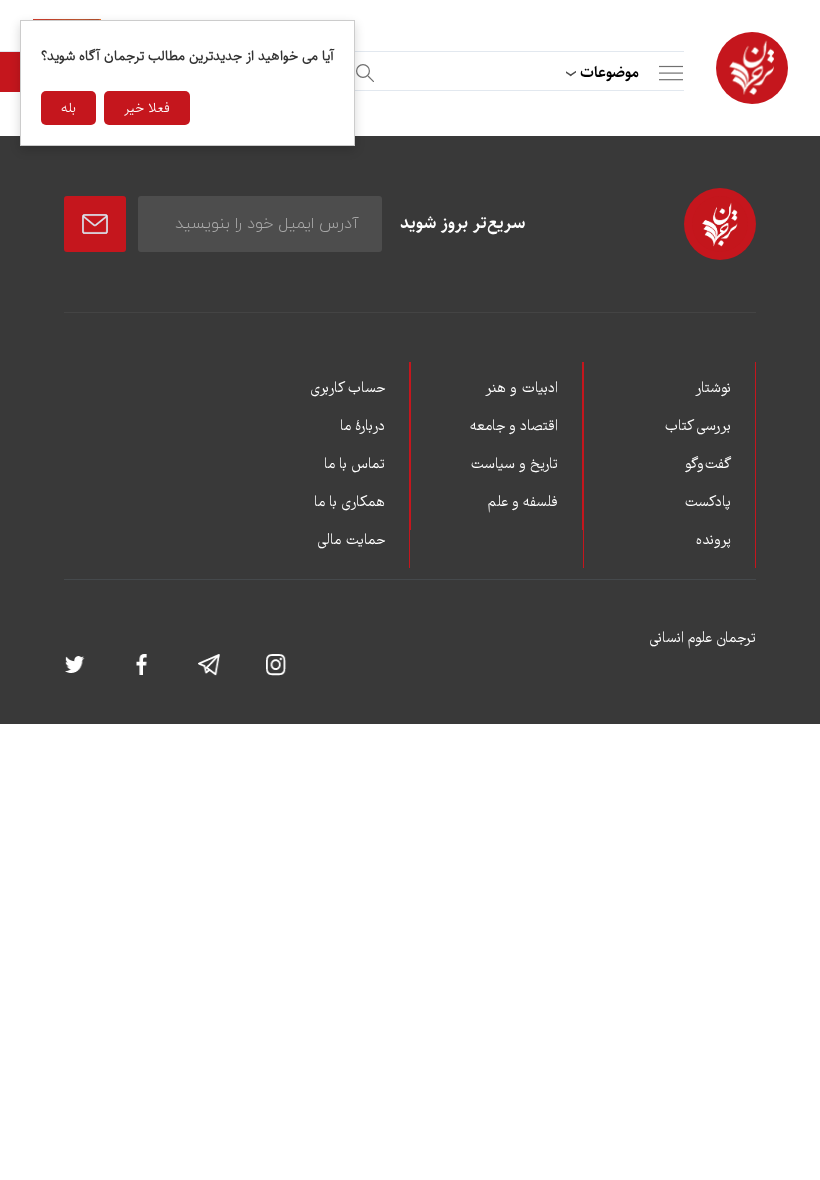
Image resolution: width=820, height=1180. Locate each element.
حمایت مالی (351, 541)
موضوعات (609, 72)
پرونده (713, 541)
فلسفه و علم (523, 503)
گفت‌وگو (708, 465)
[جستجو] (362, 69)
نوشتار (713, 389)
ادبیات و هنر (521, 389)
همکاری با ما (349, 503)
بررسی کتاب (697, 427)
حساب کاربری (347, 389)
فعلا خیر (147, 108)
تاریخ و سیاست (514, 465)
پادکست (707, 503)
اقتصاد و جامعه (514, 427)
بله (68, 108)
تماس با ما (354, 465)
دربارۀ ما (362, 427)
